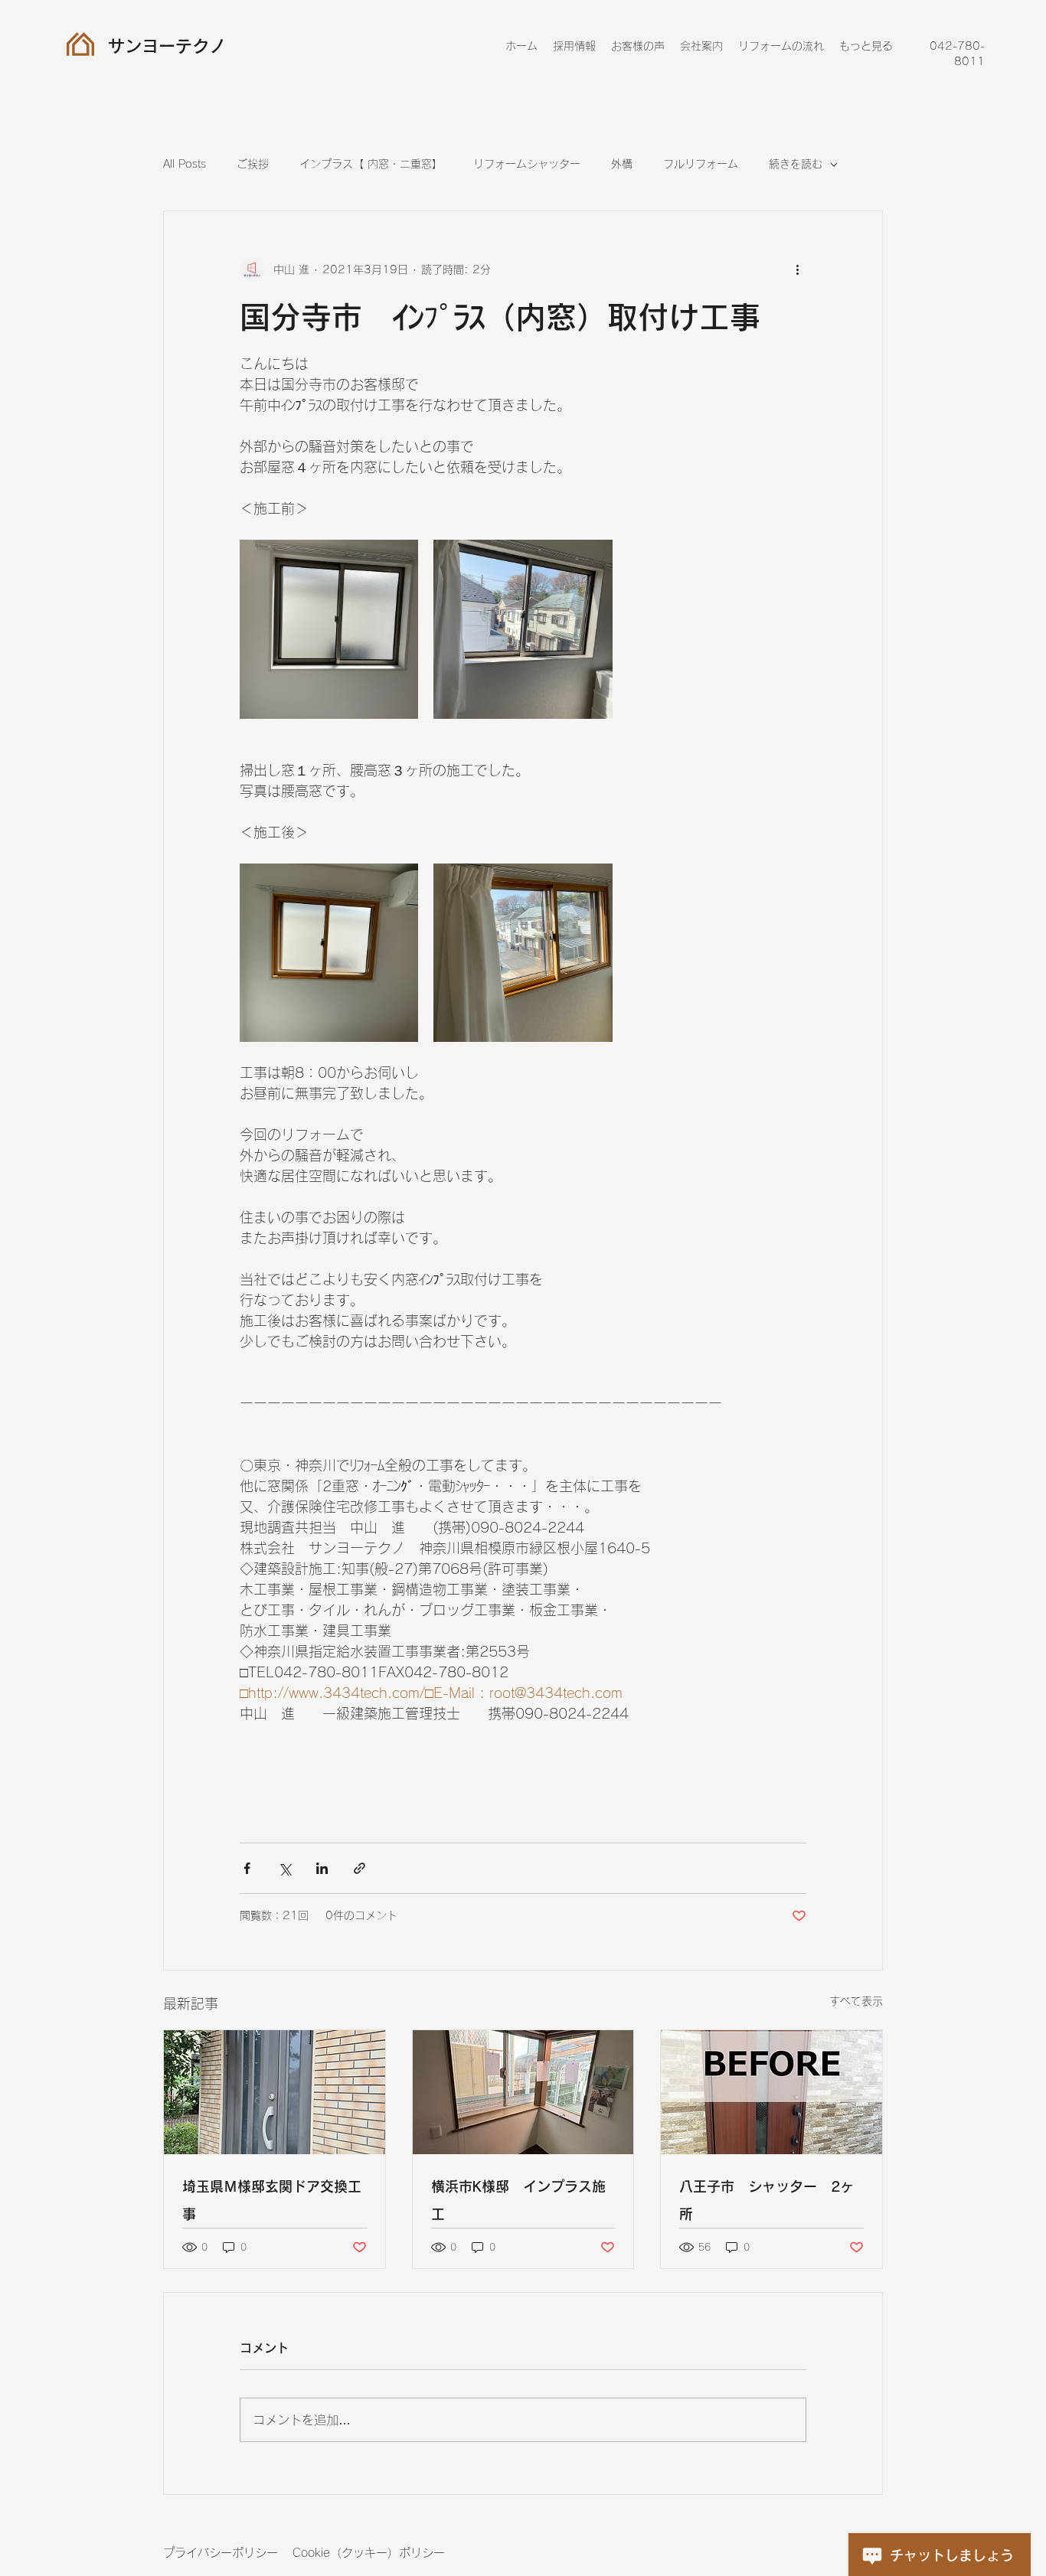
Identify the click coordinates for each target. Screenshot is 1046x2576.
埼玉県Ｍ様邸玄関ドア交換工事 (272, 2200)
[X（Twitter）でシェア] (284, 1868)
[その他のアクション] (797, 269)
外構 (622, 164)
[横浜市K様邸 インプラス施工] (523, 2092)
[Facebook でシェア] (247, 1868)
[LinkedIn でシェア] (322, 1868)
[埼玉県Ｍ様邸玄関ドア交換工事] (275, 2092)
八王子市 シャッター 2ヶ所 (767, 2200)
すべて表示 (856, 2001)
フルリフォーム (701, 164)
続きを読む (796, 164)
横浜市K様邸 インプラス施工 (518, 2200)
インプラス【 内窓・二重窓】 (371, 164)
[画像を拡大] (329, 629)
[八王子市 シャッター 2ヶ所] (771, 2092)
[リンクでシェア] (360, 1868)
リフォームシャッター (527, 164)
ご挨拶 (253, 164)
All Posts (185, 164)
